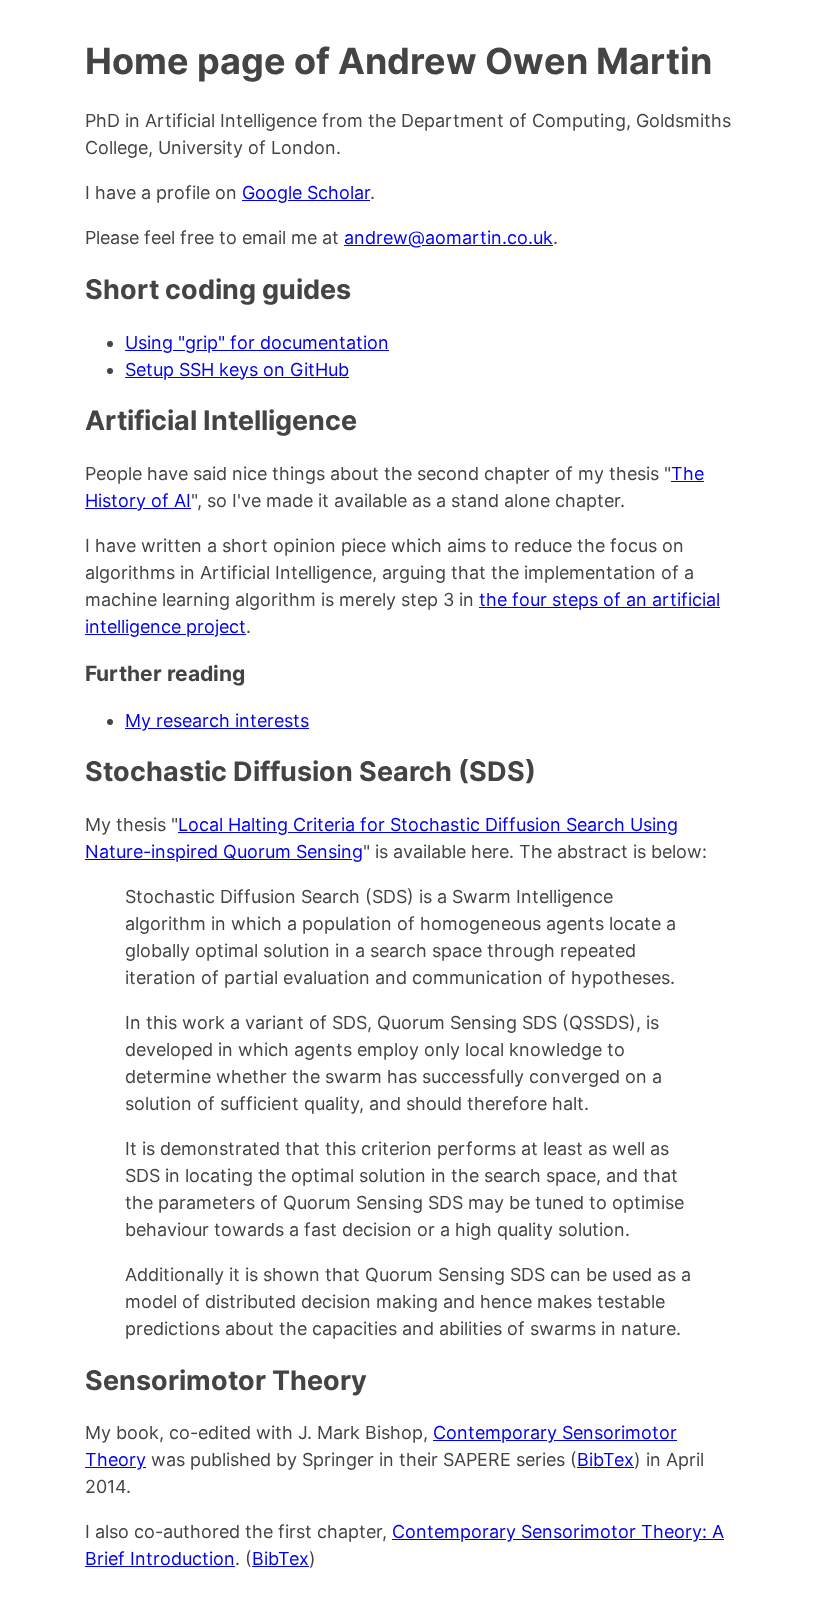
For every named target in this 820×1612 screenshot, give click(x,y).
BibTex (605, 1459)
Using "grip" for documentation (257, 342)
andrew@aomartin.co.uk (448, 237)
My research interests (217, 720)
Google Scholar (306, 192)
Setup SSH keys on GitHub (237, 369)
